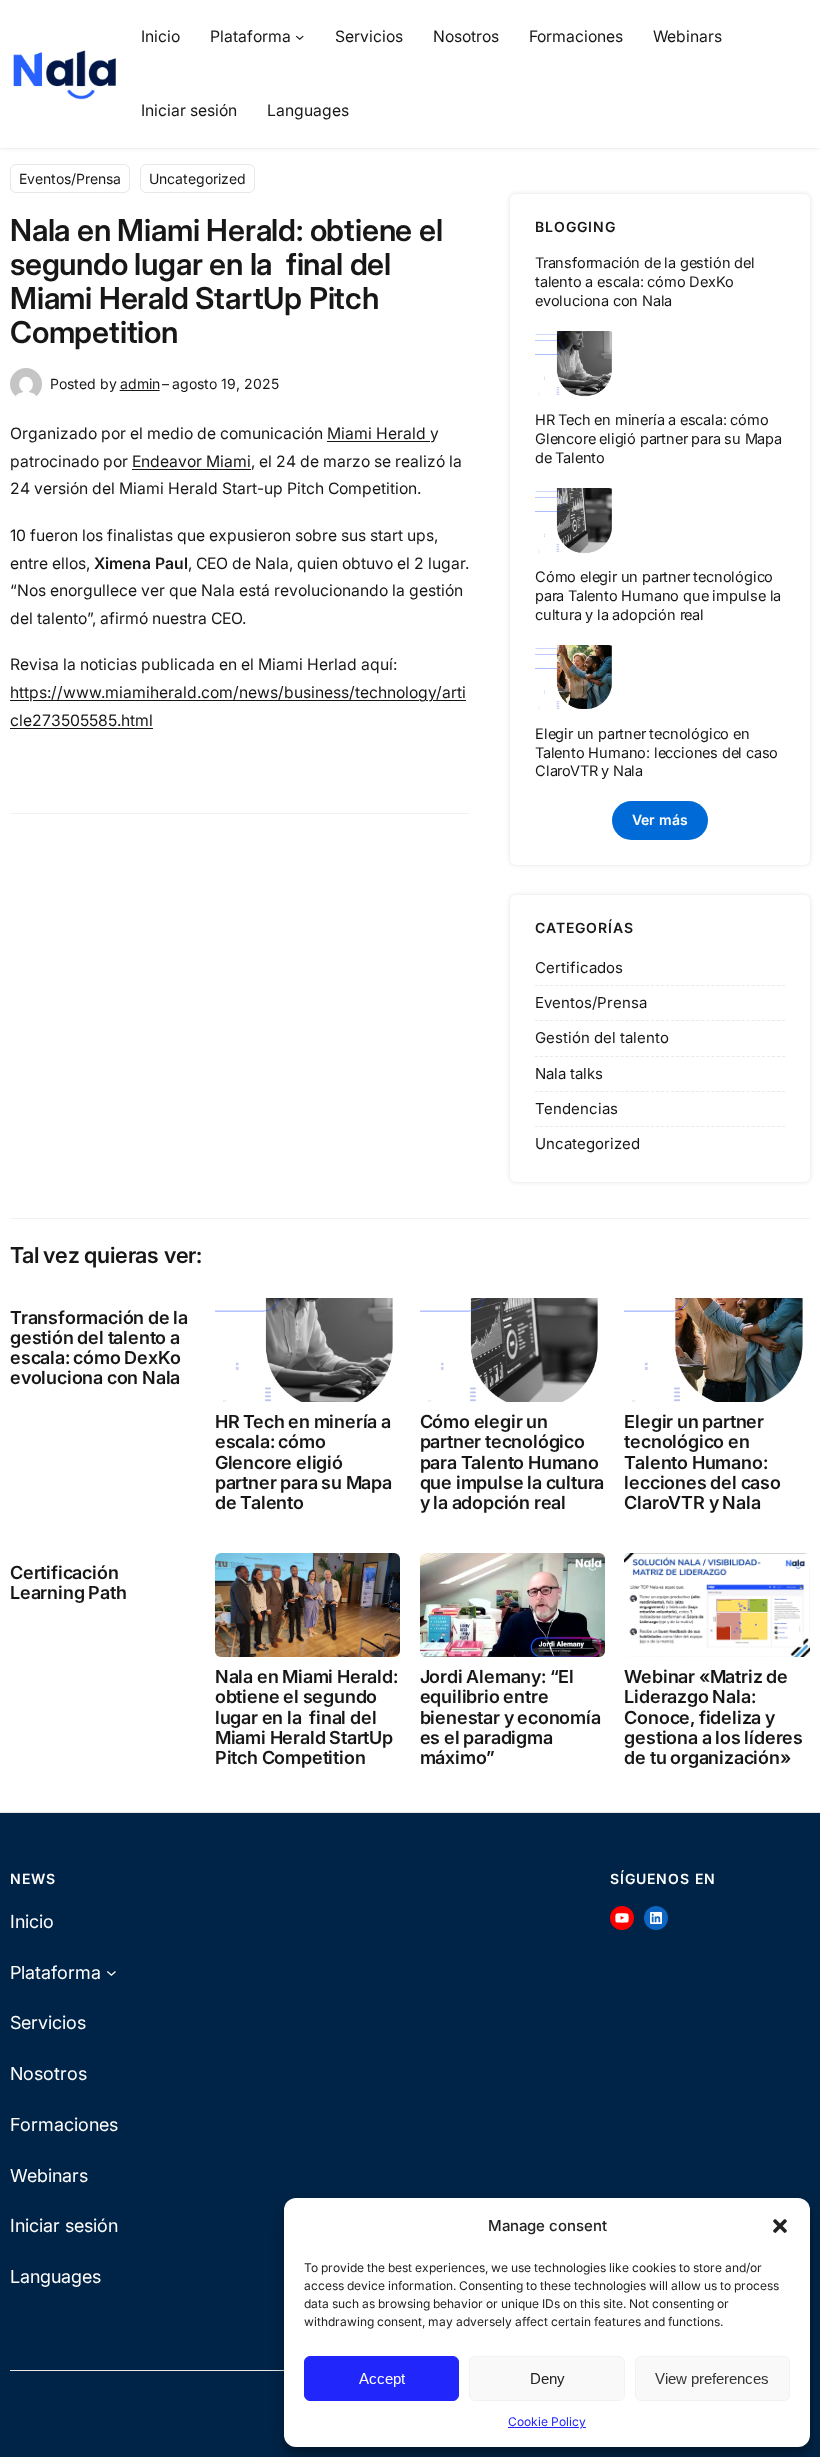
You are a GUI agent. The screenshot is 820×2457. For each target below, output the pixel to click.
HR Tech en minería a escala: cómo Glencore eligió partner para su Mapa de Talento (658, 439)
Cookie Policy (547, 2421)
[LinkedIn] (656, 1918)
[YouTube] (622, 1918)
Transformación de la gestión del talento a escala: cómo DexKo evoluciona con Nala (645, 282)
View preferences (712, 2378)
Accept (382, 2378)
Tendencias (576, 1108)
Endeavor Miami (191, 461)
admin (140, 383)
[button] (780, 2226)
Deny (547, 2378)
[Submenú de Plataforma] (299, 36)
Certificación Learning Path (68, 1583)
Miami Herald (378, 433)
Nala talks (569, 1073)
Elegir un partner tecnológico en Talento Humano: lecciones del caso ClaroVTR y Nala (656, 753)
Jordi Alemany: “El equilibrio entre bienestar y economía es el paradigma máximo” (510, 1717)
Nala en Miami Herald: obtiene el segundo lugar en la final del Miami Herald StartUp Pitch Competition (306, 1717)
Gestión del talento (602, 1037)
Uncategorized (197, 178)
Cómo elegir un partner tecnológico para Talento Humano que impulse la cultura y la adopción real (658, 596)
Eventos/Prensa (70, 178)
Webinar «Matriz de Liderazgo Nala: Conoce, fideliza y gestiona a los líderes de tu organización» (713, 1717)
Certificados (579, 967)
